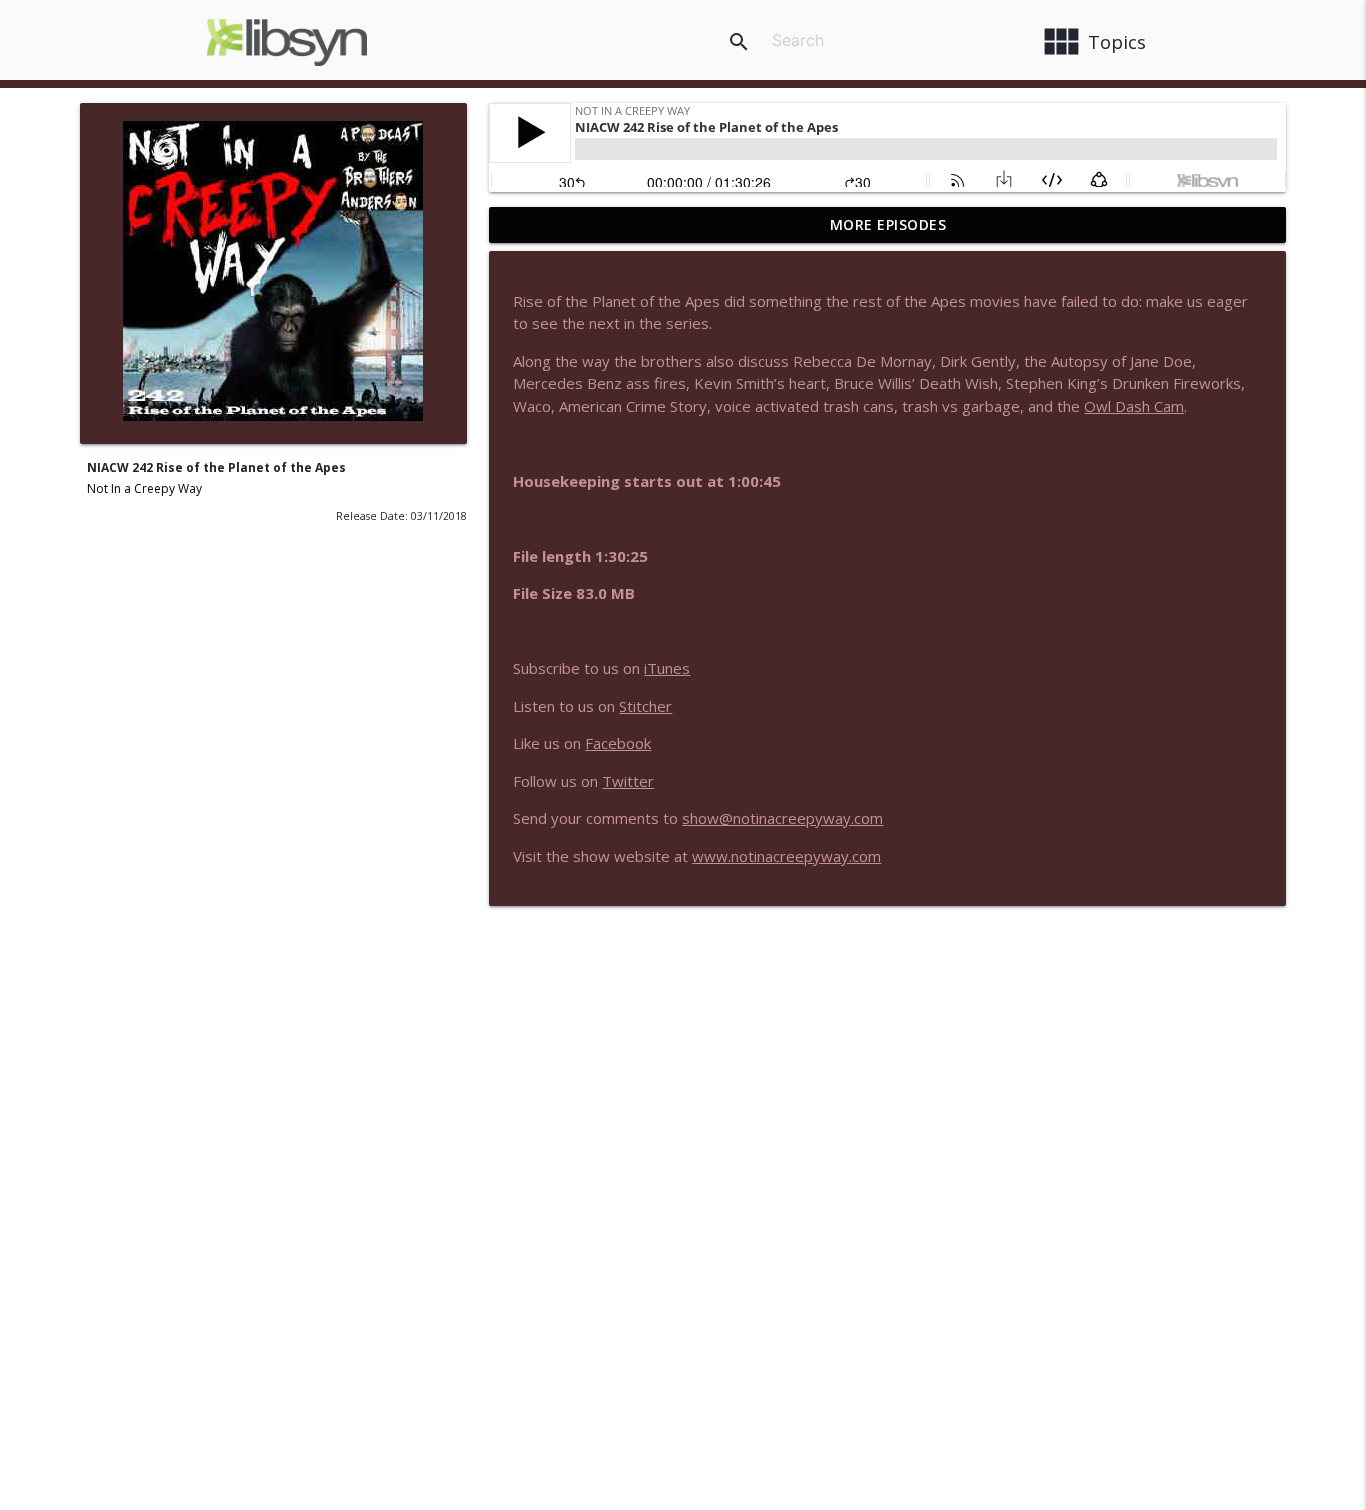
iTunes (667, 668)
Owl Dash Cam (1134, 406)
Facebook (618, 743)
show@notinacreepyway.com (782, 818)
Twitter (628, 781)
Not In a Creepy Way (144, 488)
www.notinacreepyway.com (786, 856)
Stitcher (645, 706)
